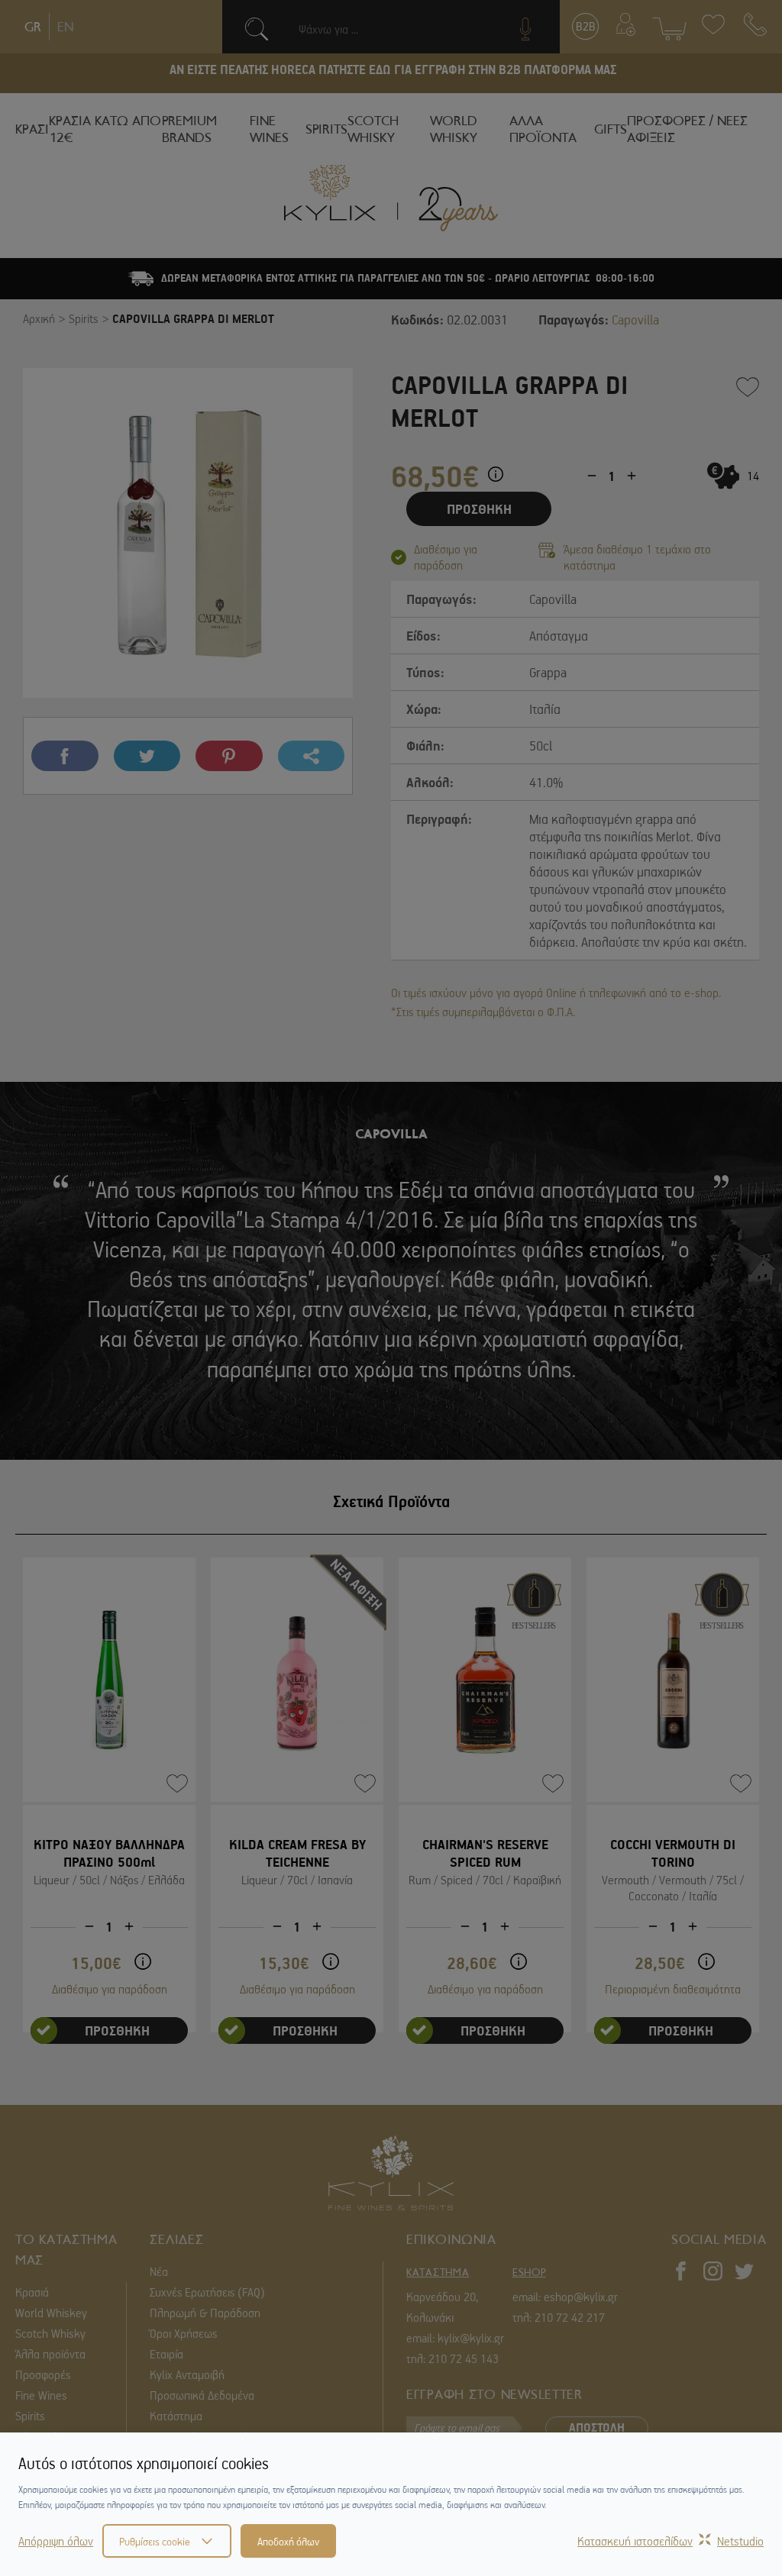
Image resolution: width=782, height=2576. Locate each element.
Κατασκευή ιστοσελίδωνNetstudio (671, 2541)
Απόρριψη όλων (56, 2541)
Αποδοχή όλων (288, 2541)
